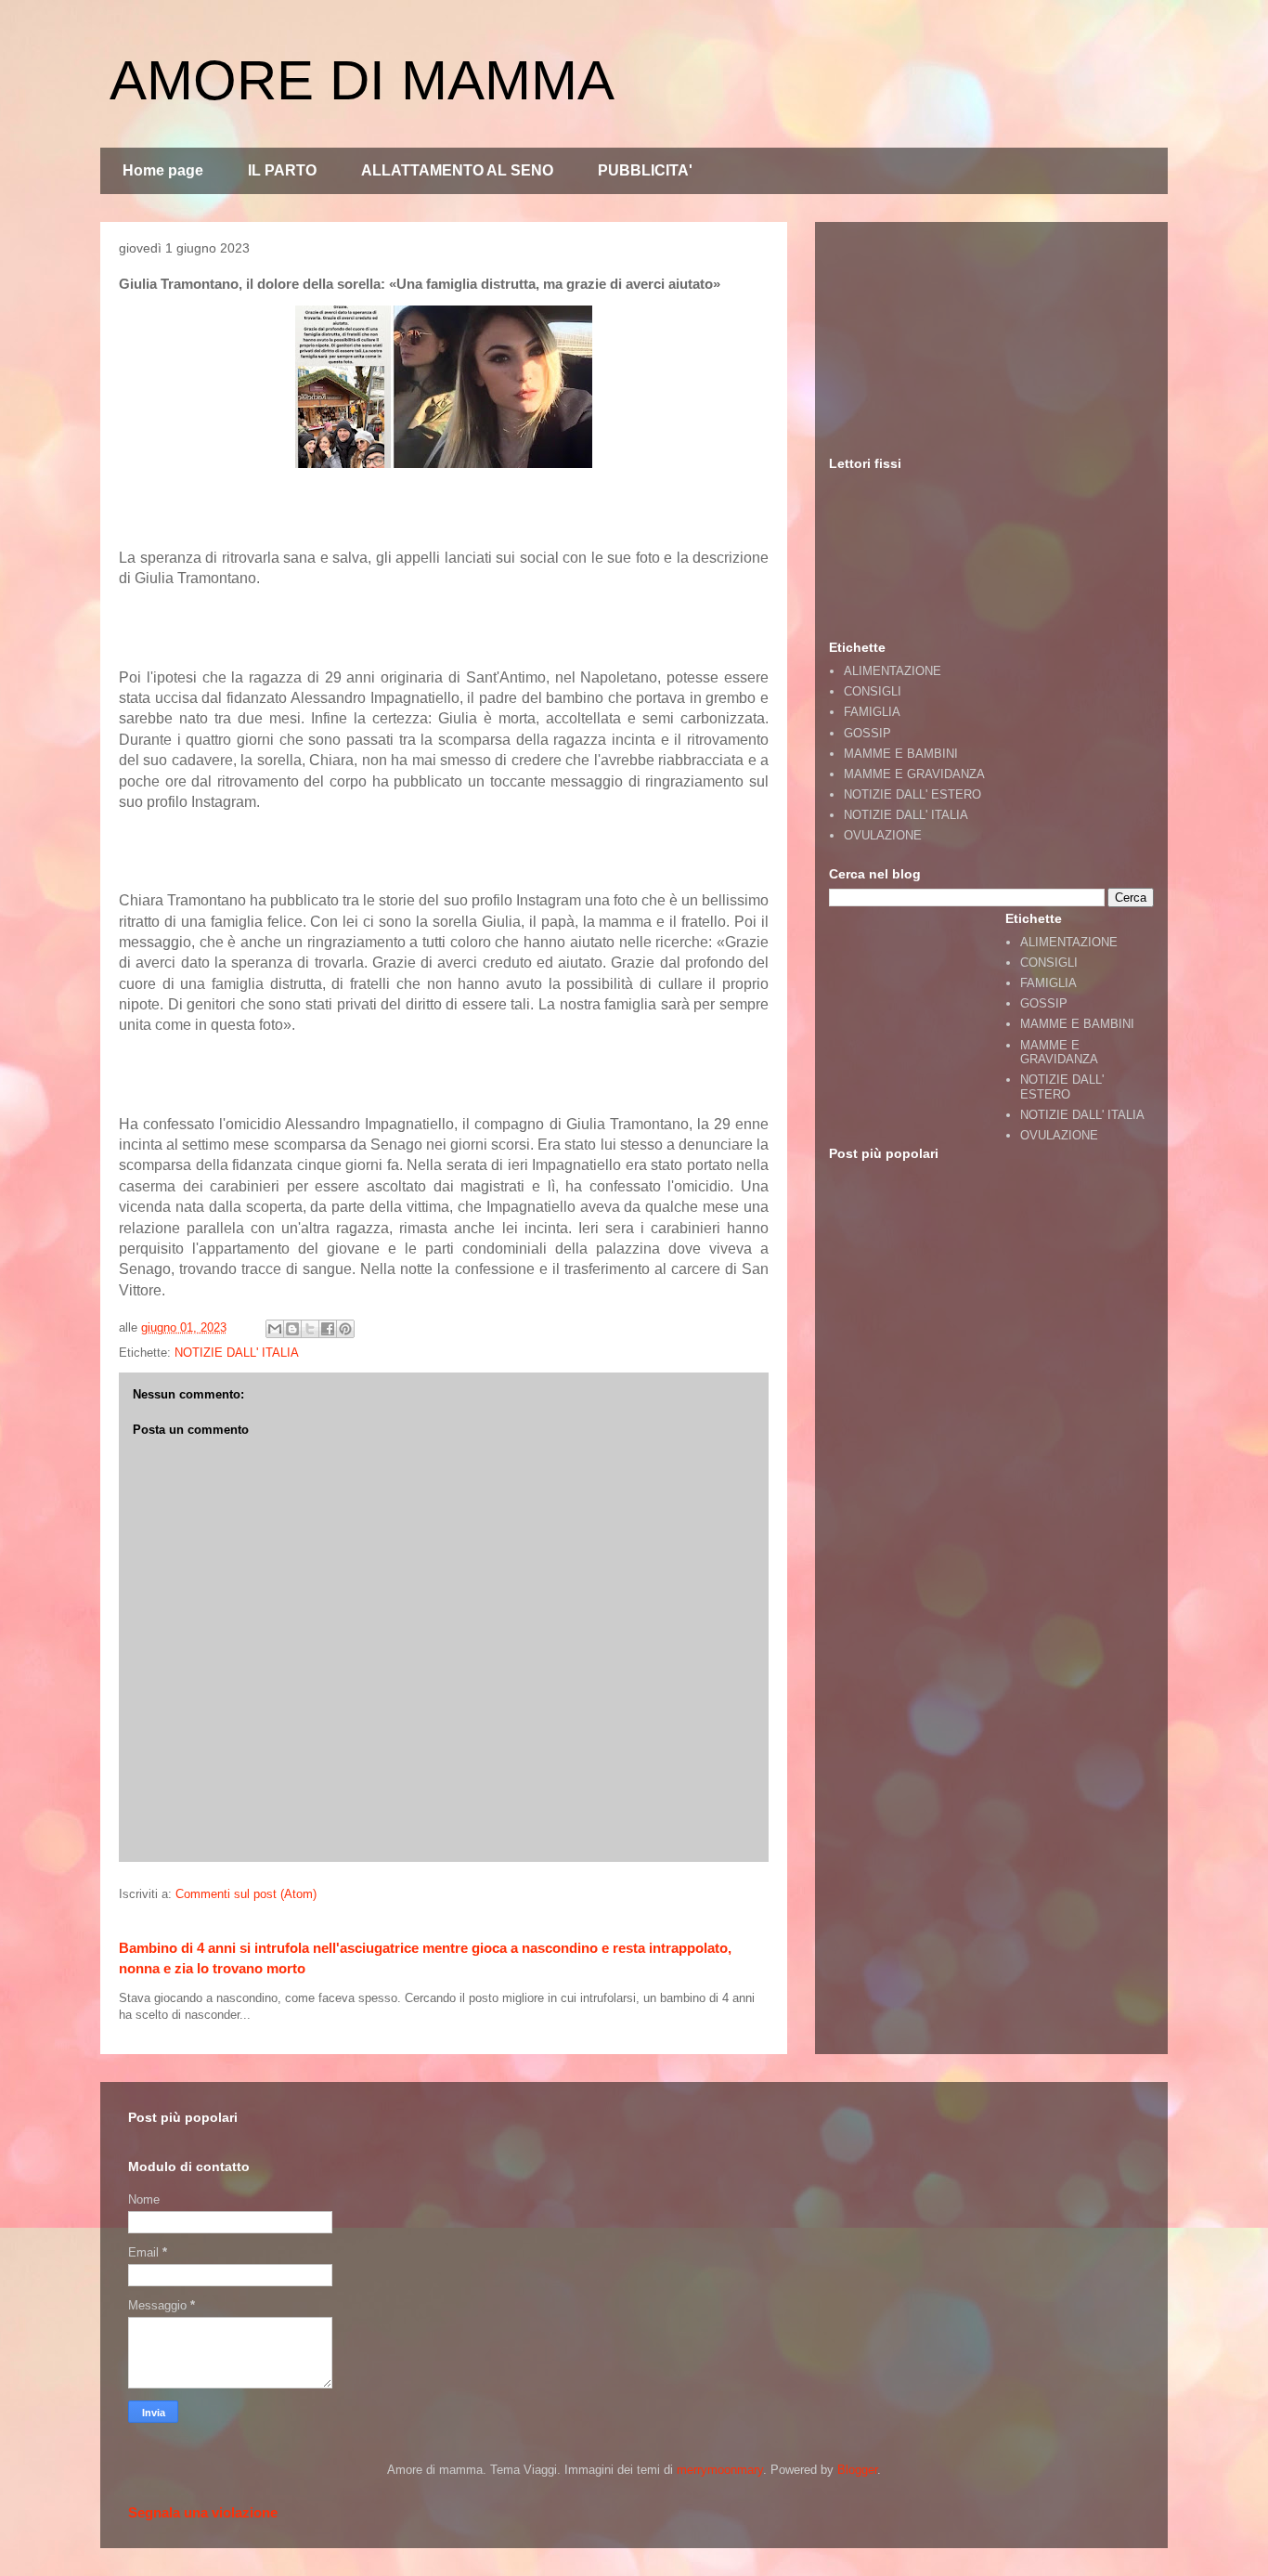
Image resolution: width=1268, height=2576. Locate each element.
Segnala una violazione (203, 2512)
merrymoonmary (720, 2470)
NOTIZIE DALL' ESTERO (912, 794)
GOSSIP (867, 733)
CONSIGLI (873, 691)
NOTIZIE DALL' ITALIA (237, 1353)
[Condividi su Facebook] (328, 1329)
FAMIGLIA (872, 712)
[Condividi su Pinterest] (345, 1329)
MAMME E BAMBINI (901, 754)
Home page (163, 170)
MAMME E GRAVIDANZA (914, 774)
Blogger (857, 2470)
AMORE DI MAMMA (362, 80)
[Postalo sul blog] (292, 1329)
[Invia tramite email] (275, 1329)
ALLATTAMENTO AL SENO (457, 170)
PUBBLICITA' (645, 170)
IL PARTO (282, 170)
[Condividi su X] (310, 1329)
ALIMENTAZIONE (893, 671)
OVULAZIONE (883, 835)
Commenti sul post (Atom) (246, 1894)
